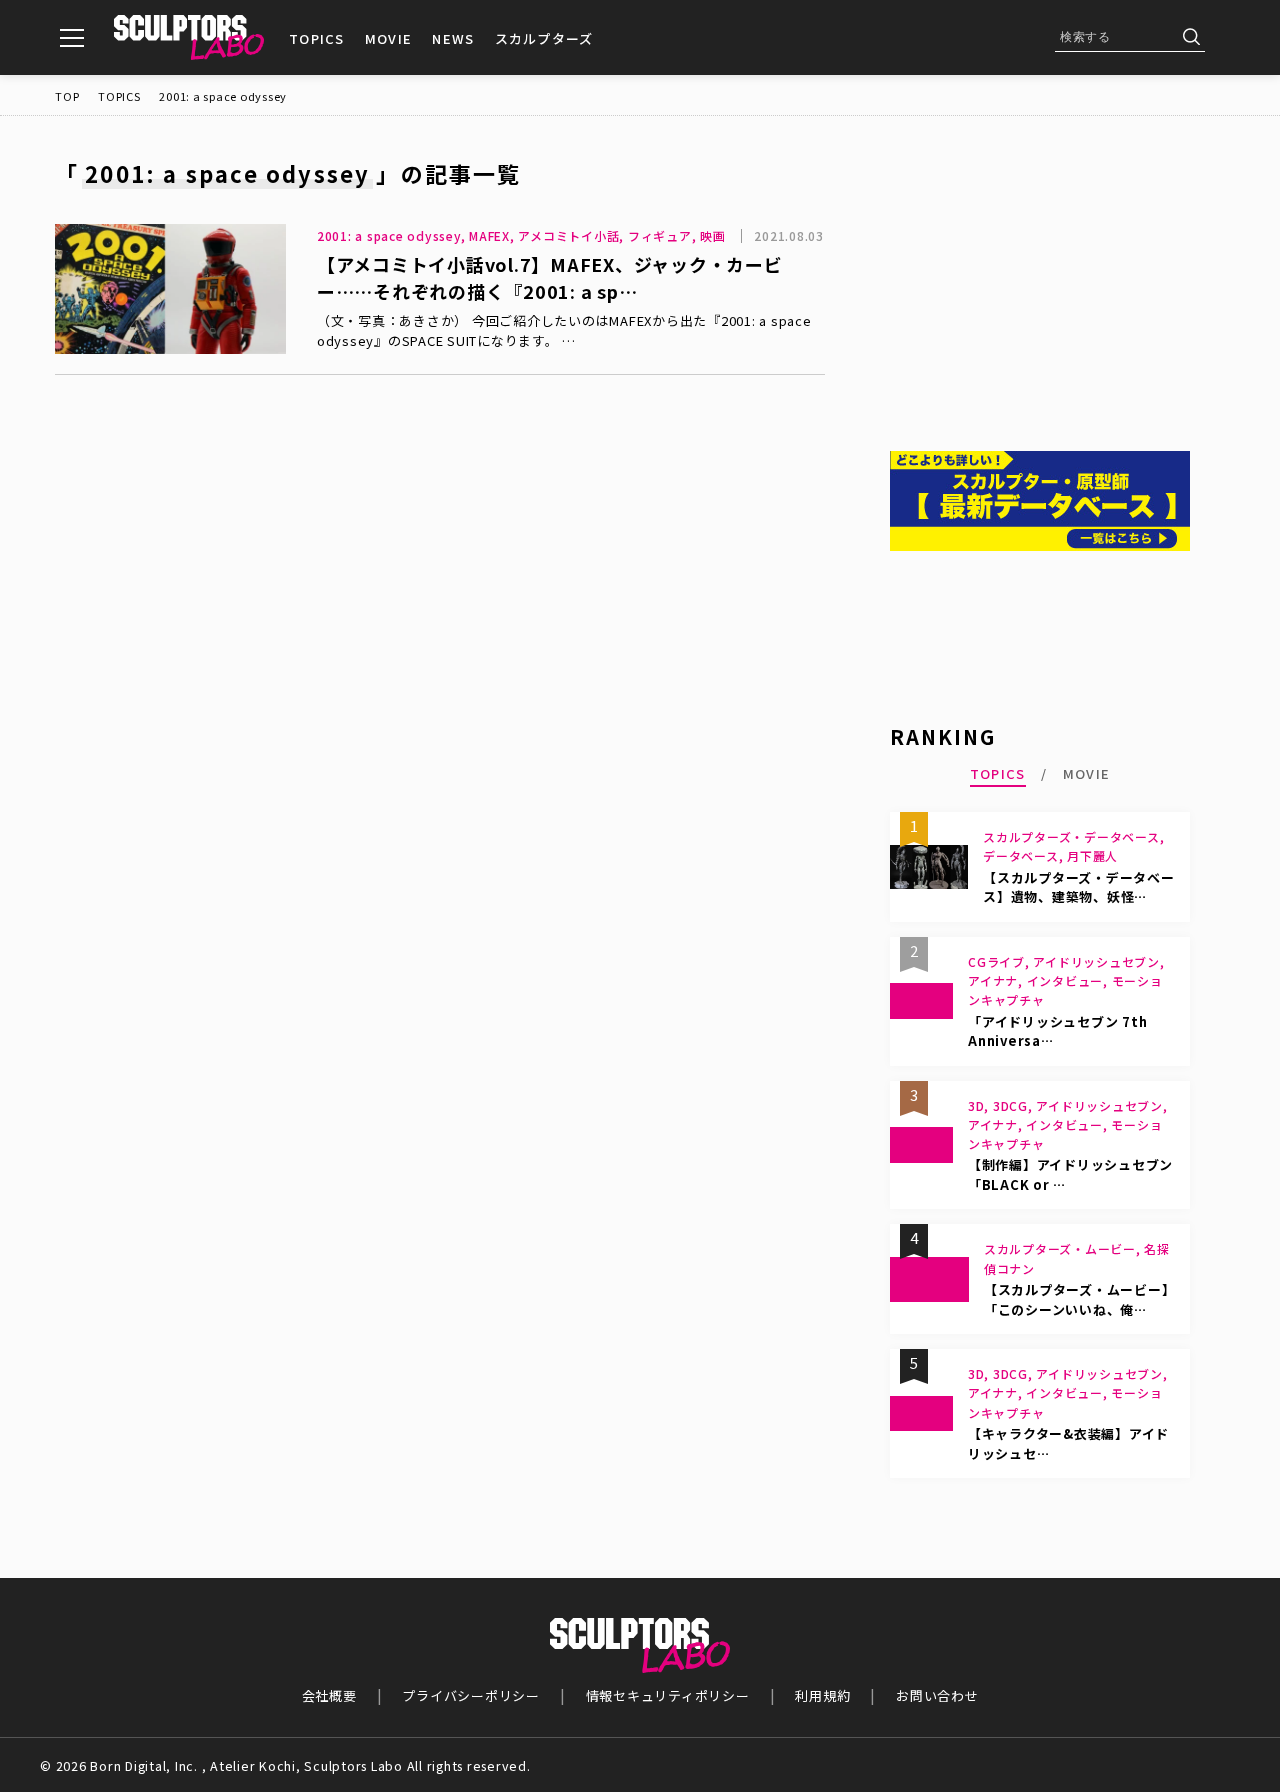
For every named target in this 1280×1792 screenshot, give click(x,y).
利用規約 (822, 1695)
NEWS (453, 38)
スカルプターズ (544, 38)
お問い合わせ (937, 1695)
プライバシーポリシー (471, 1695)
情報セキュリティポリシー (668, 1695)
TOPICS (317, 38)
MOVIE (389, 38)
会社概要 (329, 1695)
